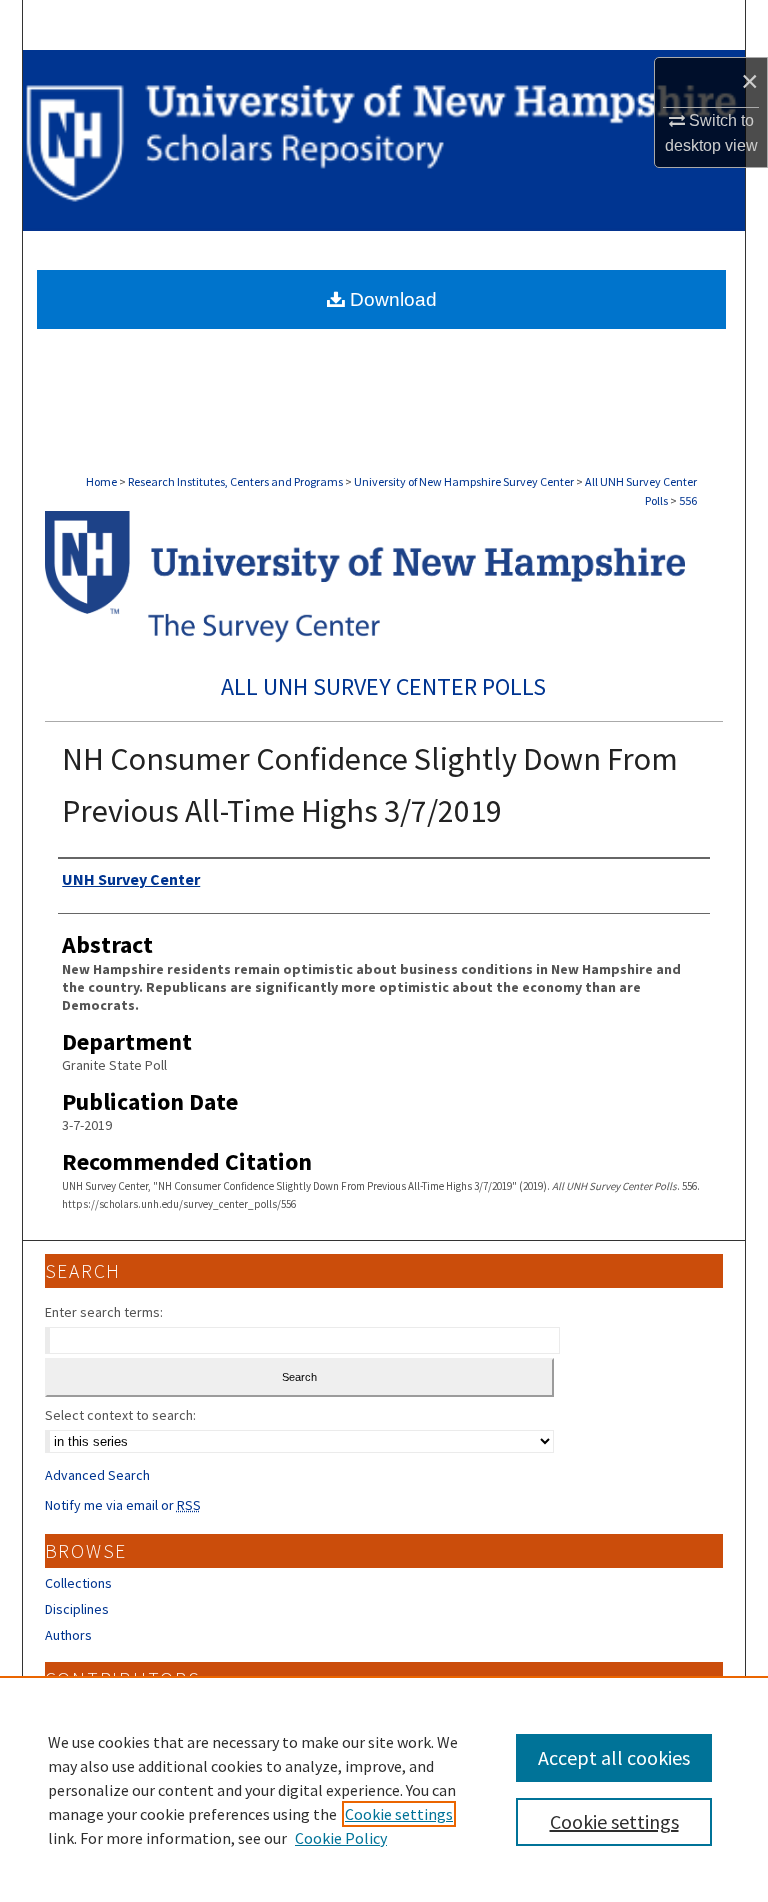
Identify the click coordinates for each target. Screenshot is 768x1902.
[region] (384, 1789)
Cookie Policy (341, 1838)
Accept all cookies (614, 1757)
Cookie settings (399, 1814)
